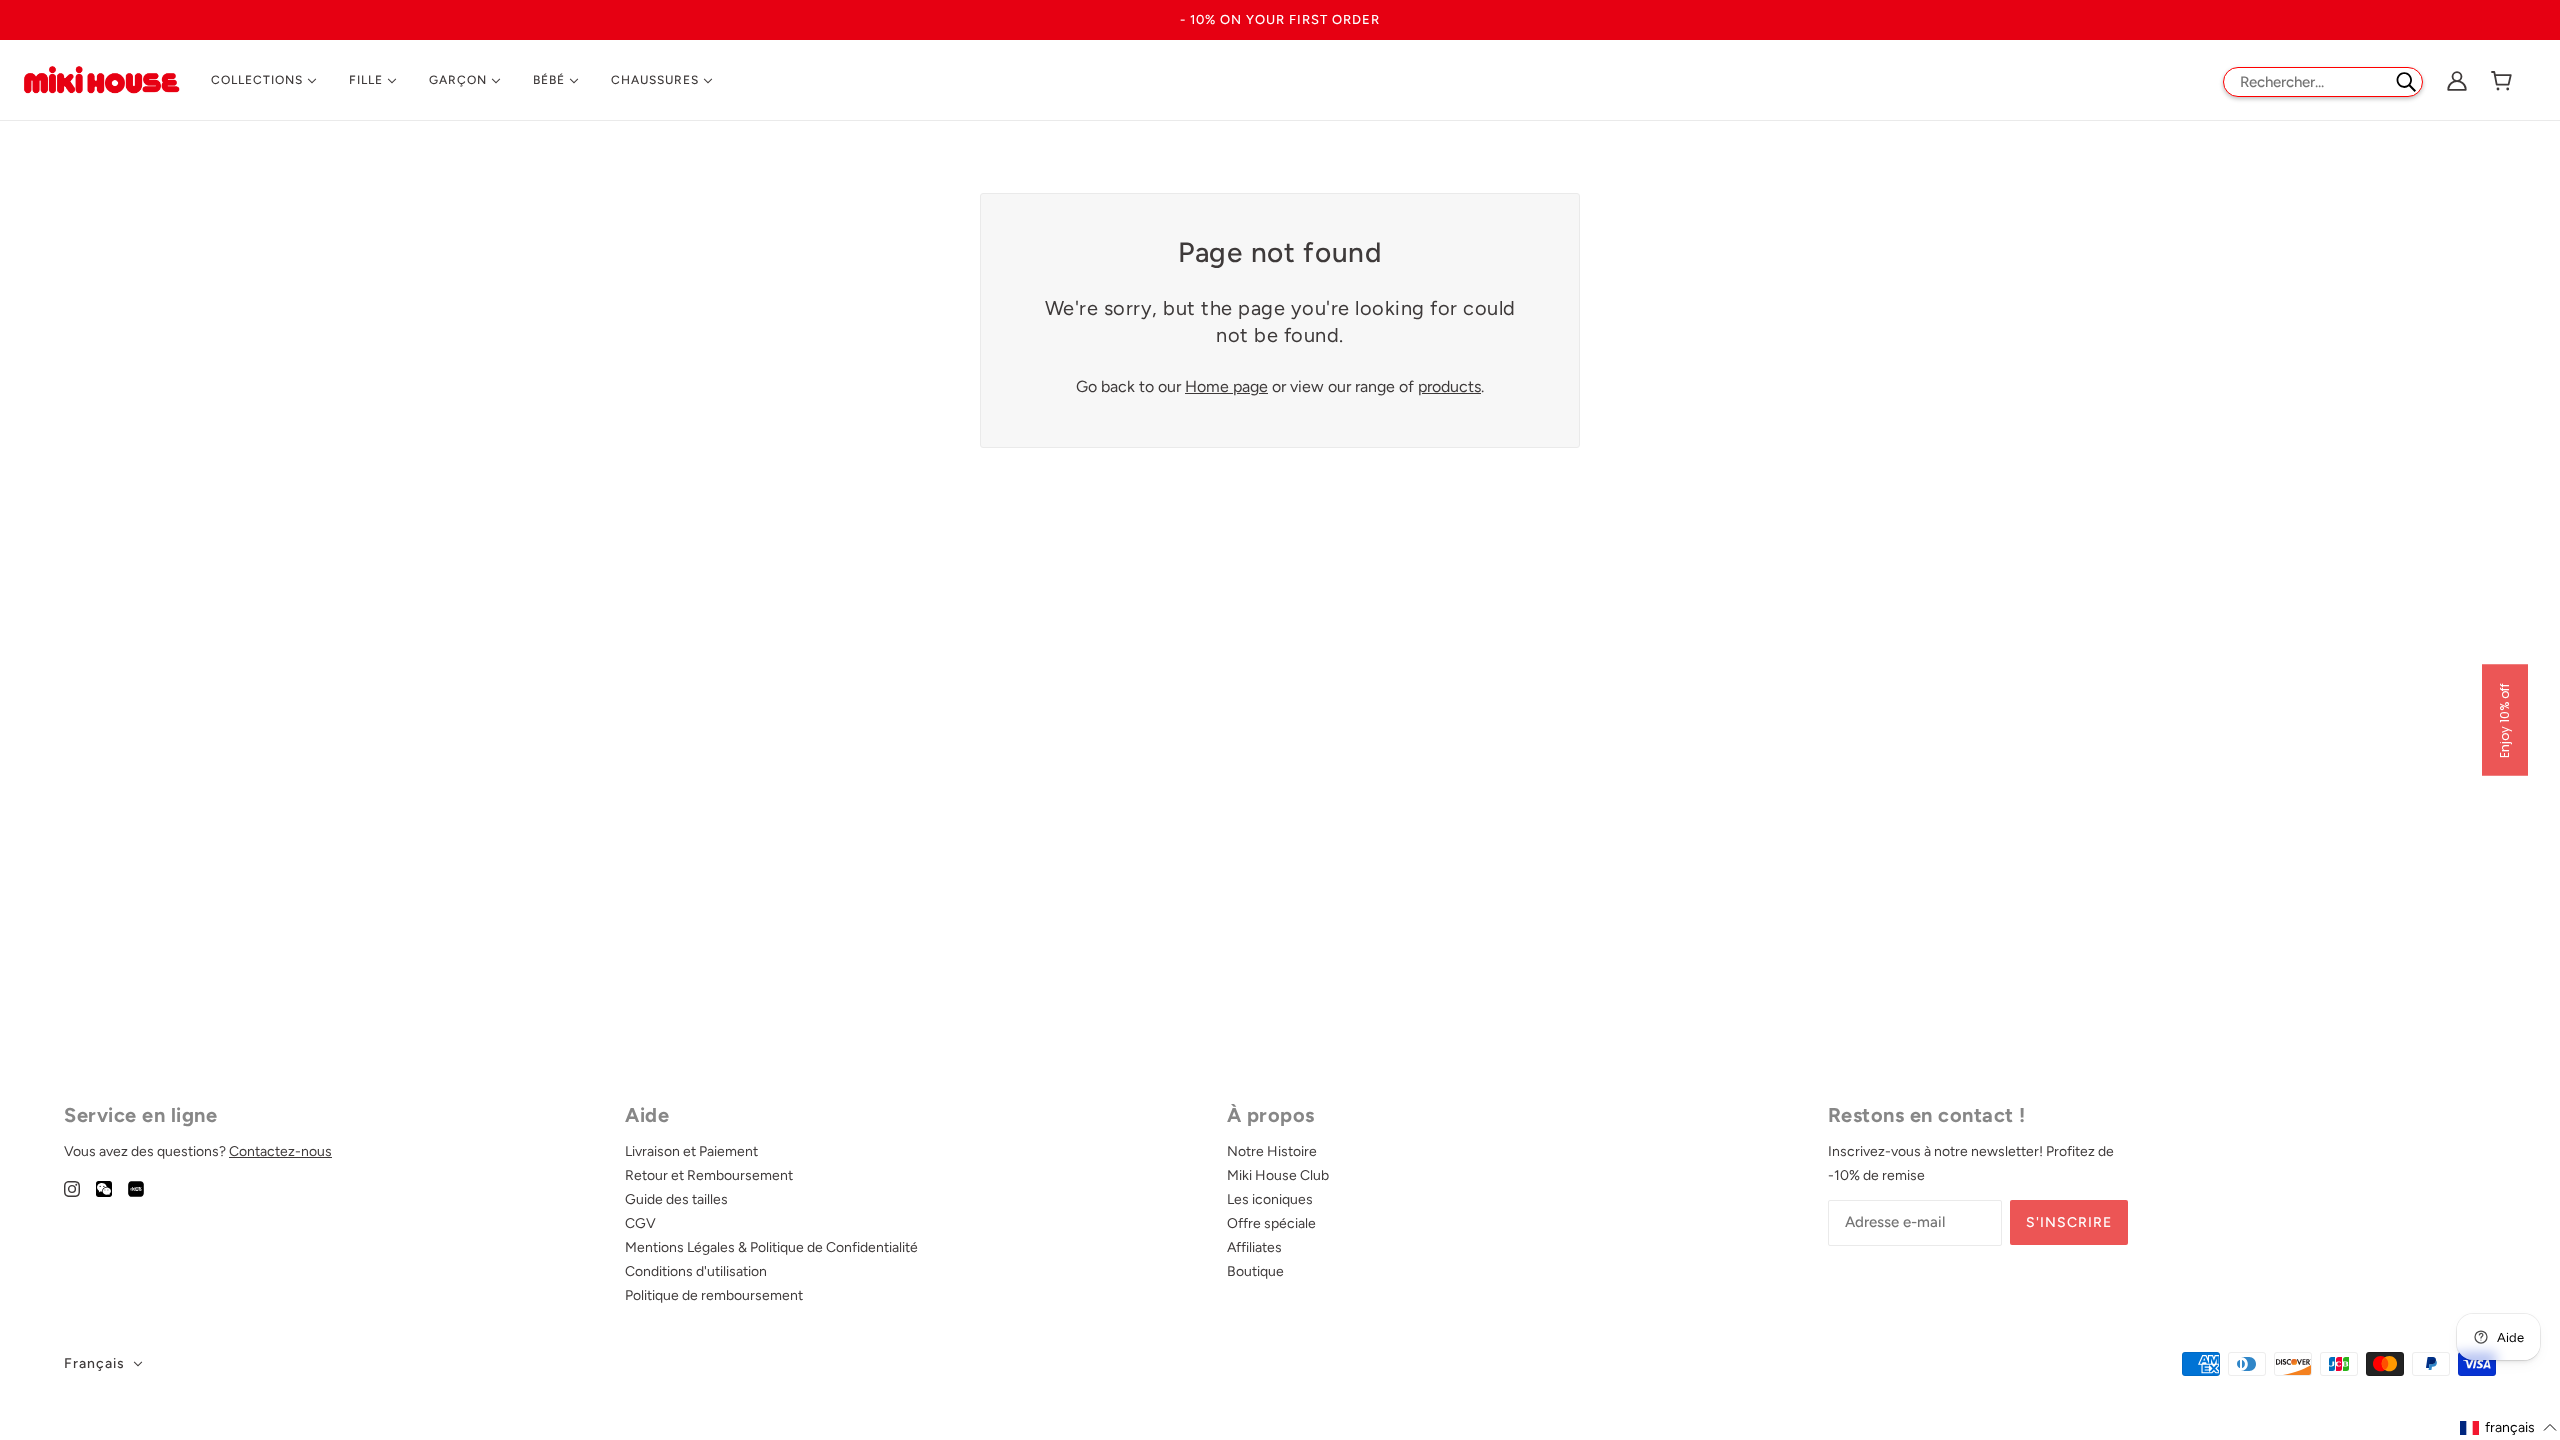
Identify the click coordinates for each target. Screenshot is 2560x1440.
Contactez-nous (280, 1151)
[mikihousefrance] (101, 78)
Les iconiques (1270, 1199)
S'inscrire (2069, 1222)
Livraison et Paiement (691, 1151)
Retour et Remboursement (709, 1175)
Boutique (1255, 1271)
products (1449, 386)
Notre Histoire (1272, 1151)
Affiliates (1254, 1247)
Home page (1226, 386)
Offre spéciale (1271, 1223)
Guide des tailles (676, 1199)
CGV (640, 1223)
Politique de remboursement (714, 1295)
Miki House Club (1278, 1175)
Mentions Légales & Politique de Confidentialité (771, 1247)
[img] (72, 1188)
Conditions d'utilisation (696, 1271)
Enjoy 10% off (2504, 720)
